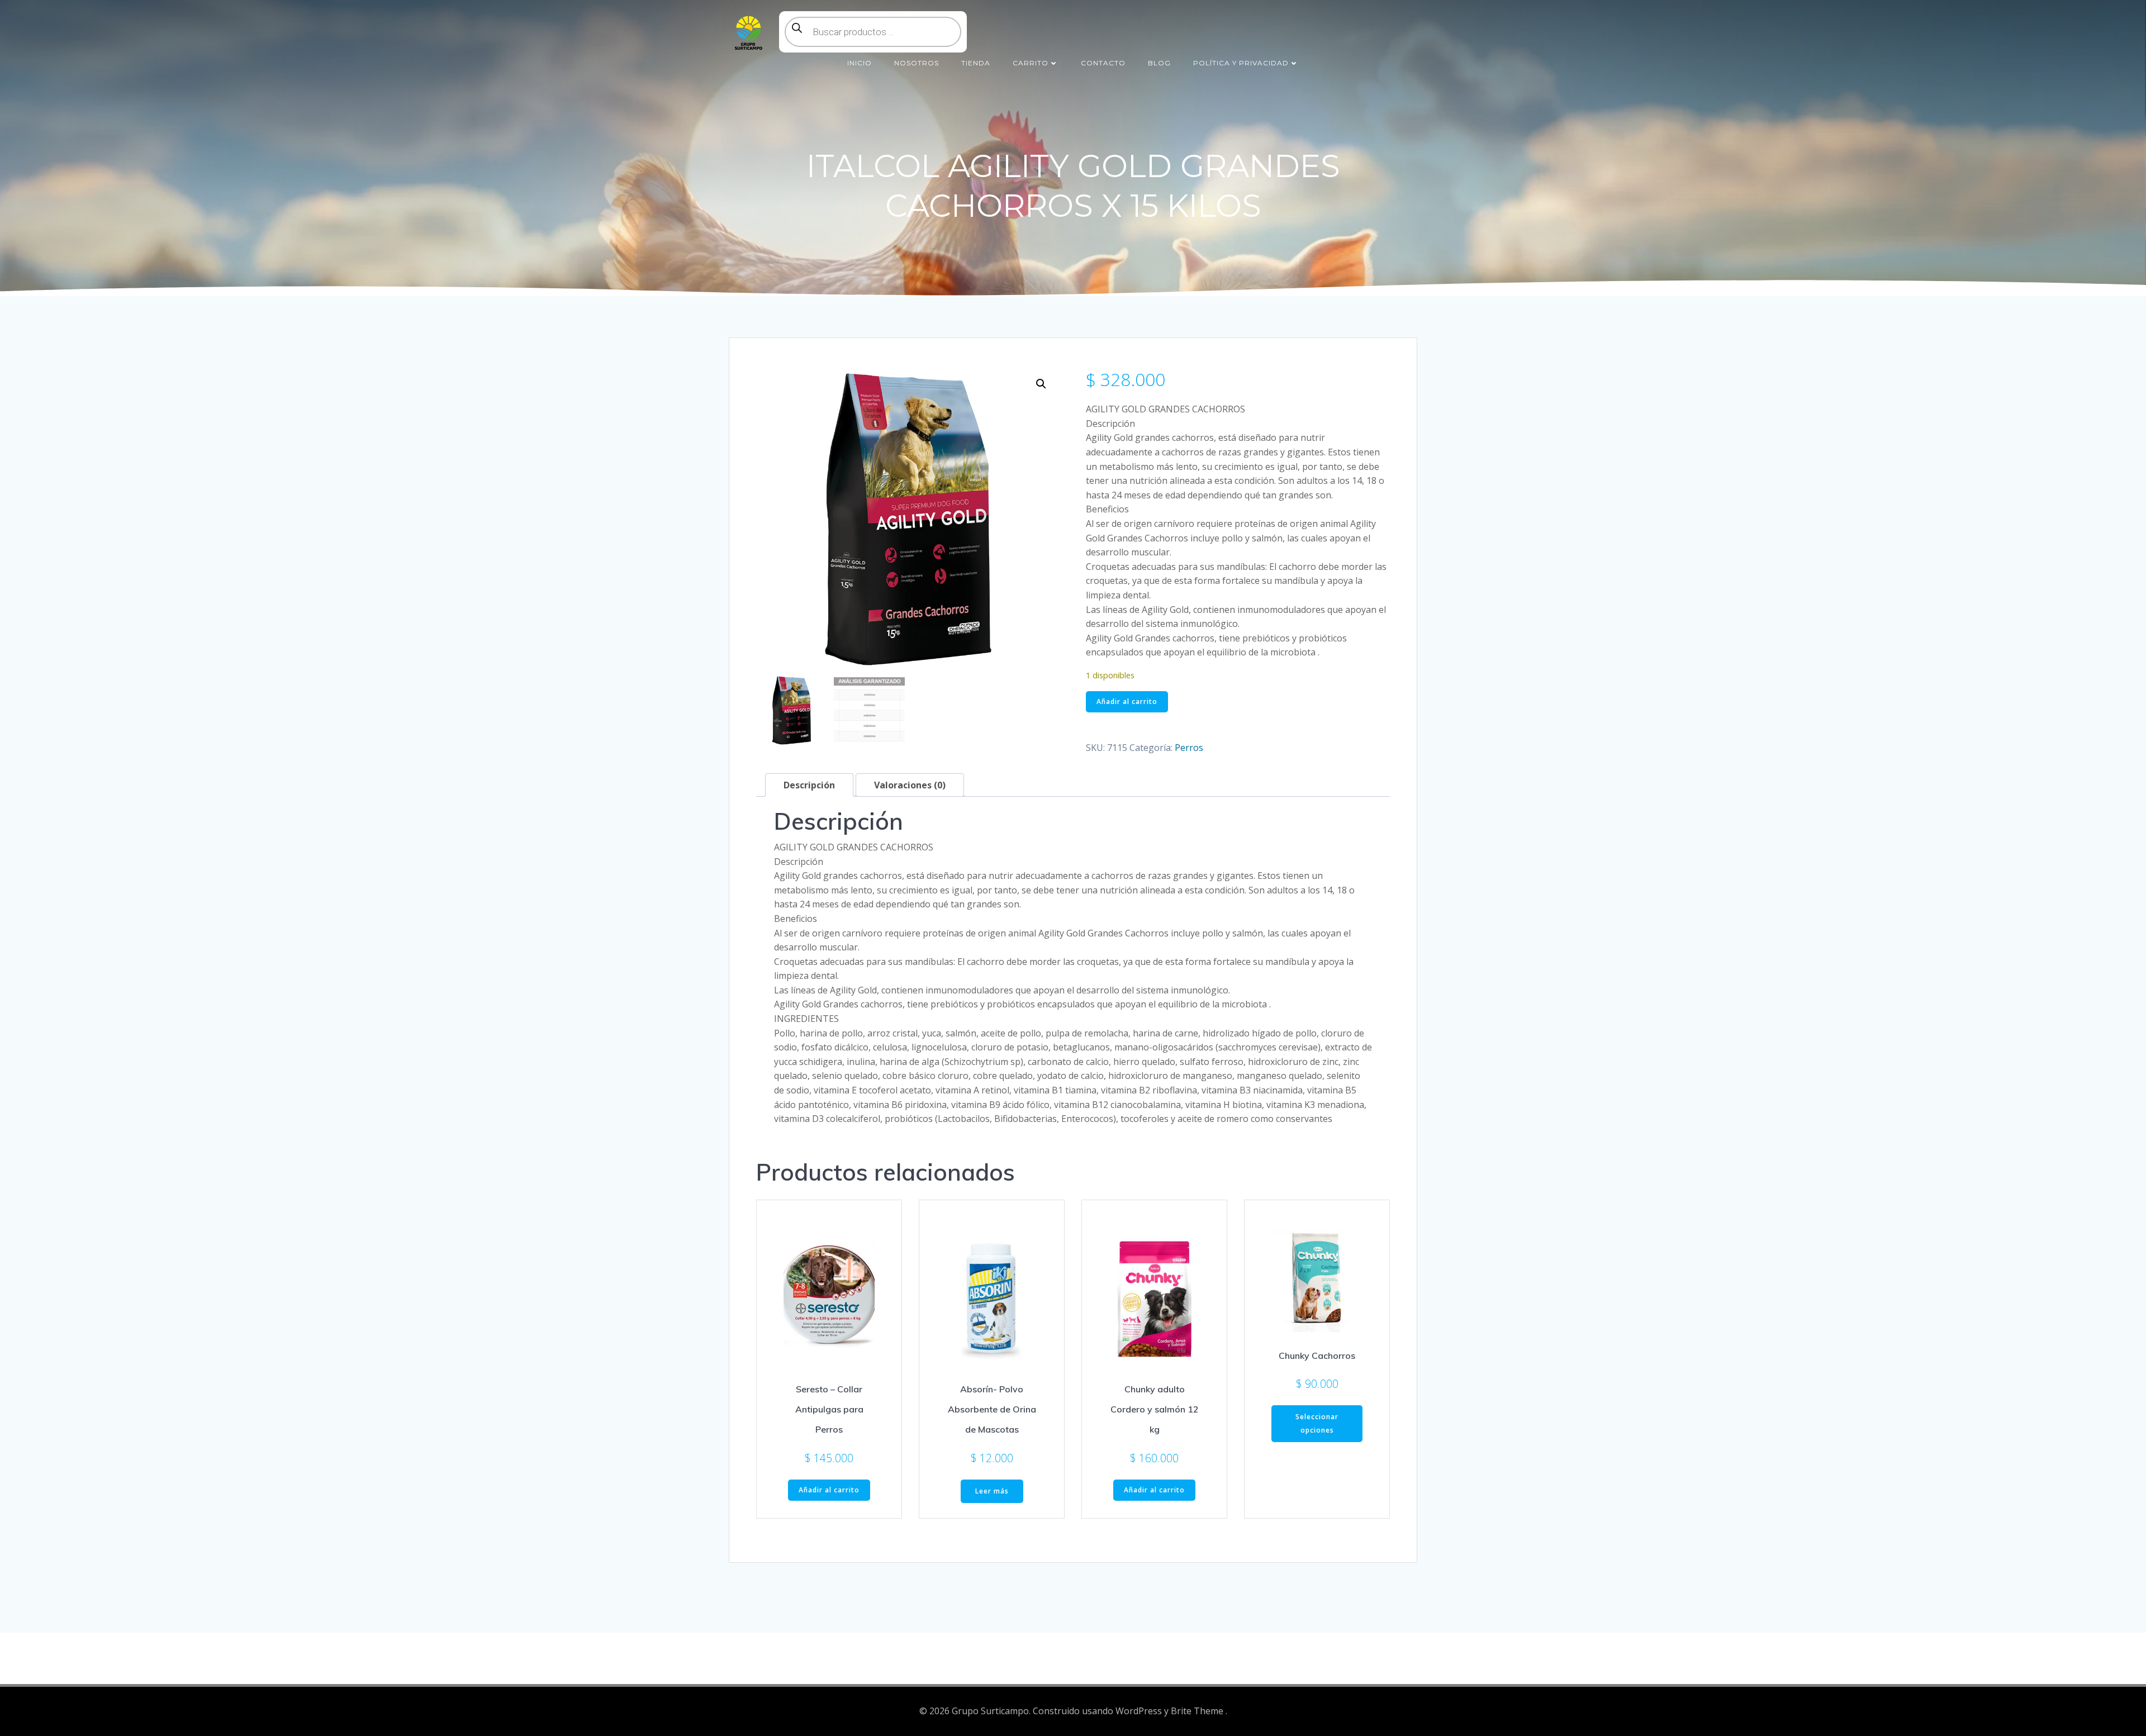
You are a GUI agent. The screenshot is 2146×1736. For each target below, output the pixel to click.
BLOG (1159, 63)
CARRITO (1031, 63)
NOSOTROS (917, 63)
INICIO (860, 63)
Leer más (992, 1491)
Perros (1189, 748)
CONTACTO (1103, 63)
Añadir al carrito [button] (829, 1490)
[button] (1041, 384)
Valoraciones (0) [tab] (910, 785)
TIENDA (976, 63)
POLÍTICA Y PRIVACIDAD (1241, 63)
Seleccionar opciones (1317, 1423)
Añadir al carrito (1127, 701)
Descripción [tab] (809, 785)
